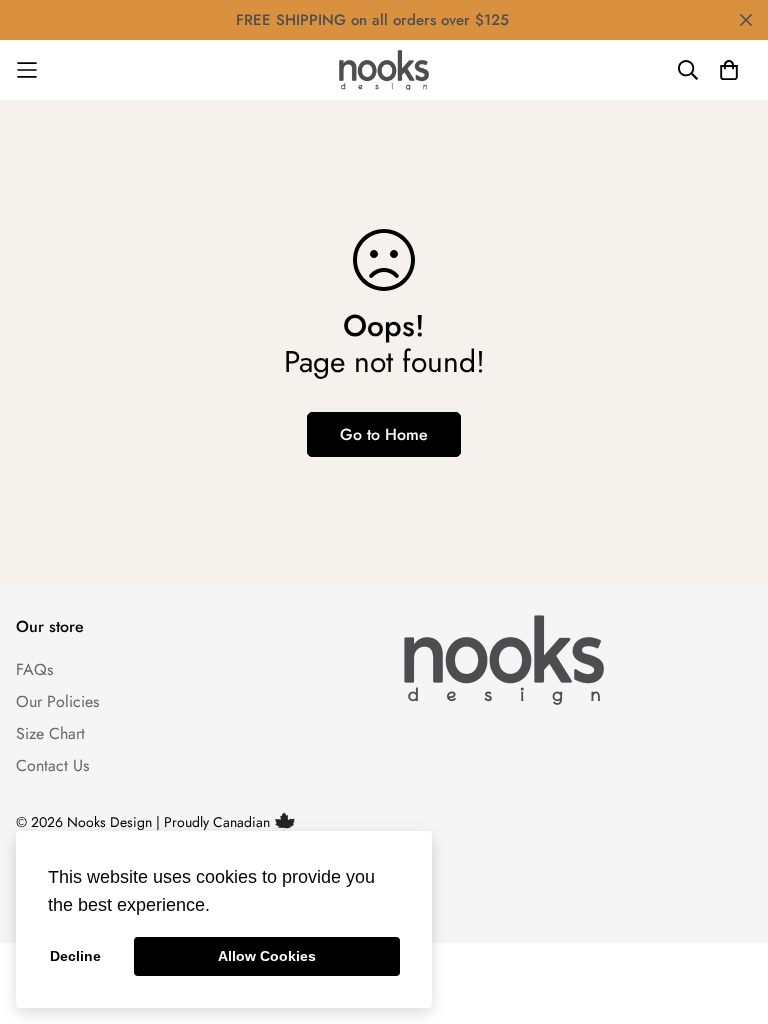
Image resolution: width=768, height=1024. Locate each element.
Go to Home (384, 434)
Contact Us (52, 765)
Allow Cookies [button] (267, 956)
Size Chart (50, 733)
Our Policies (57, 701)
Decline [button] (75, 956)
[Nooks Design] (384, 70)
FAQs (34, 669)
